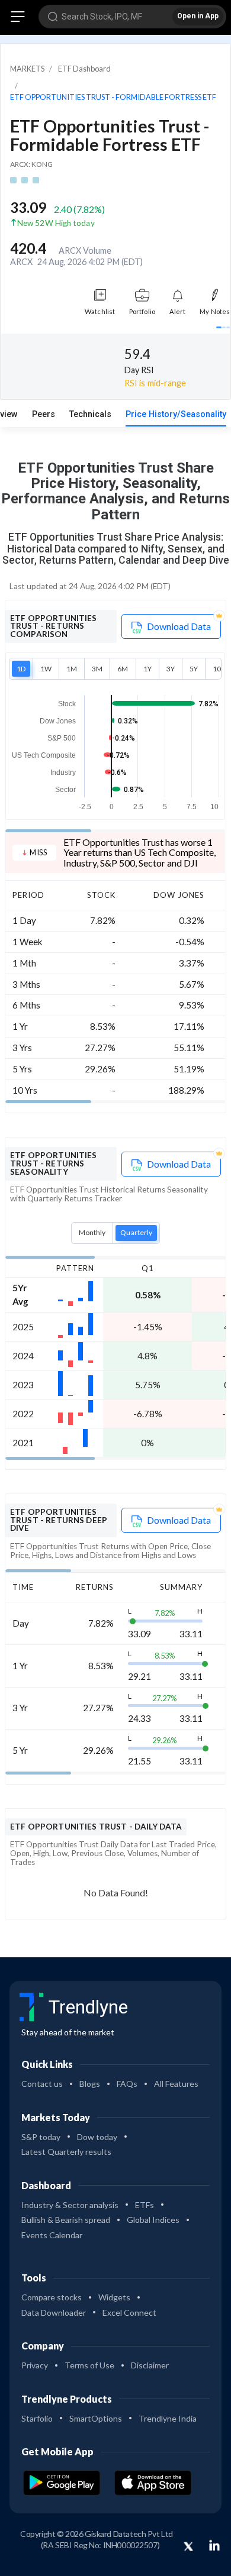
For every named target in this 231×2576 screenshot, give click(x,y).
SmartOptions (96, 2418)
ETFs (145, 2205)
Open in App (198, 16)
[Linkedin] (214, 2545)
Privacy (35, 2365)
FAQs (127, 2084)
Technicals (90, 414)
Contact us (42, 2084)
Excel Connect (129, 2312)
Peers (44, 414)
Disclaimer (150, 2365)
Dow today (97, 2137)
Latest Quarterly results (66, 2152)
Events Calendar (52, 2235)
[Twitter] (188, 2547)
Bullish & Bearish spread (66, 2220)
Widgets (114, 2297)
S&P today (41, 2137)
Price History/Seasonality (176, 414)
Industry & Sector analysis (70, 2205)
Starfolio (37, 2418)
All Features (176, 2084)
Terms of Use (89, 2365)
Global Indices (153, 2220)
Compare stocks (52, 2297)
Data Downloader (54, 2312)
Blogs (90, 2084)
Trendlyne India (168, 2418)
